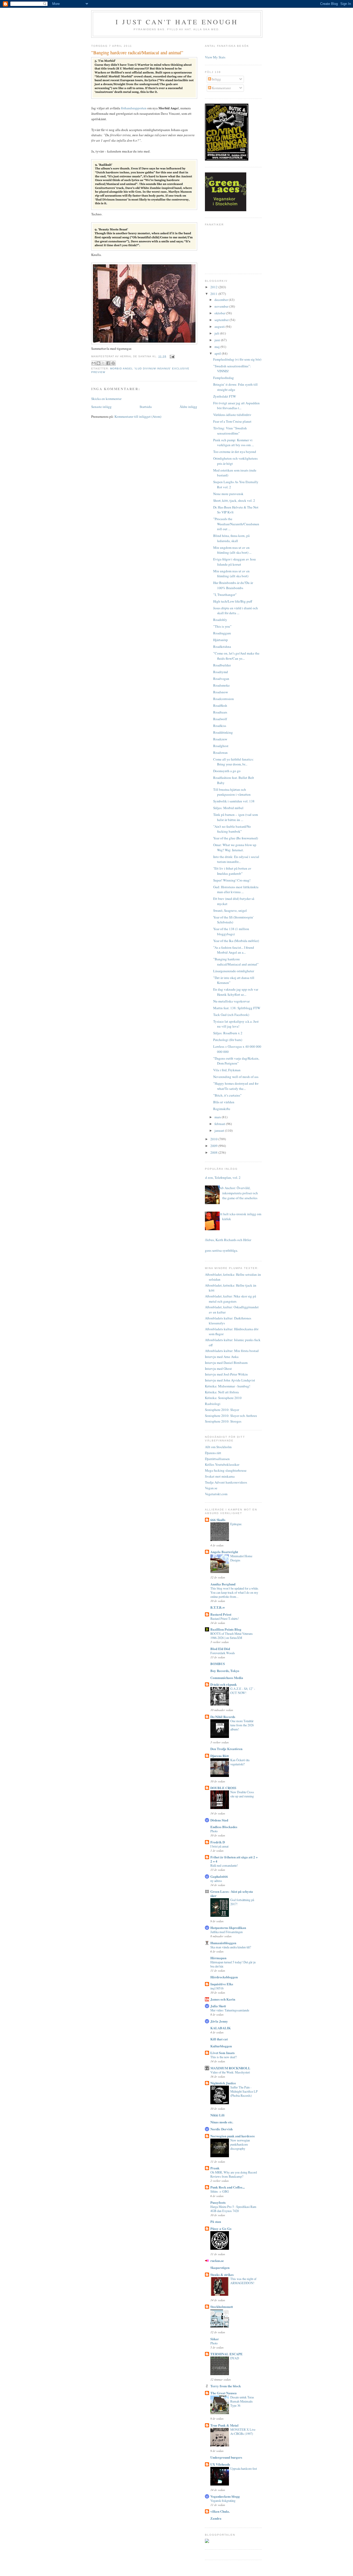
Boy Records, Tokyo (225, 1671)
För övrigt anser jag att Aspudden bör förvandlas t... (236, 406)
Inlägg (216, 79)
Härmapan (218, 1958)
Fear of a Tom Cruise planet (232, 421)
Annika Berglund (223, 1584)
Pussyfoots (218, 2202)
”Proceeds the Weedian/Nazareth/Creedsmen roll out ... (236, 524)
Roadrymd (221, 672)
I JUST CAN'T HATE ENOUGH (177, 22)
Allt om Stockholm (218, 1447)
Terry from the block (226, 2386)
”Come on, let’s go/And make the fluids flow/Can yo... (236, 656)
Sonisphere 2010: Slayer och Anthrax (231, 1416)
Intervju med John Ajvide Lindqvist (230, 1380)
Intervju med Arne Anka (222, 1357)
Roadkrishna (222, 647)
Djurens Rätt (220, 1756)
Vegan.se (211, 1488)
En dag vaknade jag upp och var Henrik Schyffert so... (236, 992)
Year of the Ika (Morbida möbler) (236, 941)
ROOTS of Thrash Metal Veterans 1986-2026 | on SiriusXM (232, 1636)
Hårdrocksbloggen (224, 1977)
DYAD (235, 2358)
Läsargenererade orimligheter (234, 971)
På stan (216, 2221)
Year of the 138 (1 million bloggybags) (231, 931)
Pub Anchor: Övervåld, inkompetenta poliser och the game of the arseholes (238, 1193)
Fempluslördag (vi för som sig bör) (237, 359)
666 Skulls (218, 1520)
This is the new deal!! (224, 2057)
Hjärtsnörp (221, 640)
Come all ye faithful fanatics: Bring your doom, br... (233, 762)
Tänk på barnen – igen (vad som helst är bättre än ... (236, 817)
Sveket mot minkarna (220, 1476)
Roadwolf (220, 719)
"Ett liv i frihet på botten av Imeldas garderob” (232, 871)
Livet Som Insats (222, 2053)
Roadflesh (220, 705)
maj (217, 347)
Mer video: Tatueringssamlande (230, 2010)
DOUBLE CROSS (223, 1788)
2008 (214, 1152)
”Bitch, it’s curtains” (227, 1095)
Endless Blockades (224, 1827)
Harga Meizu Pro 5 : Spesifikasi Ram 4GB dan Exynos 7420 (233, 2209)
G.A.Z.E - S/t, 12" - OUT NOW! (243, 1691)
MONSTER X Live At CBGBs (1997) (243, 2431)
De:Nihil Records (223, 1717)
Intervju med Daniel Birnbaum (226, 1363)
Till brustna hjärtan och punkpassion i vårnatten (232, 792)
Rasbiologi (213, 1404)
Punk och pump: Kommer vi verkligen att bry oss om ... (233, 443)
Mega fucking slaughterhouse (226, 1470)
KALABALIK (221, 2028)
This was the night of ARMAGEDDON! (243, 2281)
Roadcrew (220, 739)
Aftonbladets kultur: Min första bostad (232, 1351)
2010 (214, 1139)
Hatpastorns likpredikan (228, 1928)
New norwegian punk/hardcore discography (240, 2144)
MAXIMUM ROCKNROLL (230, 2068)
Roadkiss (220, 726)
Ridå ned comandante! (224, 1865)
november (222, 306)
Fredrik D (218, 1842)
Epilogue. (236, 1524)
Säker (215, 2339)
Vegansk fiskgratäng (223, 2501)
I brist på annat (219, 1846)
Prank (215, 2168)
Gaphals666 (219, 1876)
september (222, 320)
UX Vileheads (220, 2464)
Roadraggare (222, 633)
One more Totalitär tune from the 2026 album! (242, 1725)
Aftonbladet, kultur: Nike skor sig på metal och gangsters (231, 1299)
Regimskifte (222, 1109)
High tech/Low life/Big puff (233, 601)
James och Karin (223, 1999)
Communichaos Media (227, 1678)
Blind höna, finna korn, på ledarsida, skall (231, 538)
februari (220, 1124)
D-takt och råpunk (224, 1684)
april (218, 353)
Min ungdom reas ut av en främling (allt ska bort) (231, 574)
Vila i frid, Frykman (227, 1070)
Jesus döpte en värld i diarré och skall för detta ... (236, 611)
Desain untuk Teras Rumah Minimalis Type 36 (242, 2401)
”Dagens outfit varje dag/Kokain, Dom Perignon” (236, 1061)
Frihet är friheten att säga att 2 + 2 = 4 (234, 1859)
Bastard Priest (221, 1614)
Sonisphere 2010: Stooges (223, 1421)
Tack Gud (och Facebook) (231, 1015)
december (222, 300)
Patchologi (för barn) (228, 1040)
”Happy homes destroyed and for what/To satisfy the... (236, 1086)
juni (218, 340)
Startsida (146, 407)
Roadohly (220, 620)
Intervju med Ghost (218, 1369)
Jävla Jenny (219, 2021)
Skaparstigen (220, 2267)
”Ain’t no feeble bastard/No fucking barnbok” (232, 829)
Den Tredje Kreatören (226, 1749)
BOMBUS (218, 1664)
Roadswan (220, 753)
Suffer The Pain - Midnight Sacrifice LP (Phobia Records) (244, 2091)
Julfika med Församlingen (227, 1932)
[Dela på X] (103, 363)
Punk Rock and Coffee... (228, 2187)
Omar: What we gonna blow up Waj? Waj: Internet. (235, 847)
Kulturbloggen (221, 2046)
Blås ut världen (224, 1102)
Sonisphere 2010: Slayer (222, 1410)
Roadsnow (221, 692)
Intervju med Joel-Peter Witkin (226, 1374)
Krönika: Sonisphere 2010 (223, 1398)
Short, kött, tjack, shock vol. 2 (234, 500)
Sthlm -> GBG (220, 2191)
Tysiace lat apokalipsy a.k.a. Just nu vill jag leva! (236, 1024)
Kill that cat (219, 2039)
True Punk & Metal (224, 2425)
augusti (220, 326)
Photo (214, 1831)
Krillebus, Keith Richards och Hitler (226, 1240)
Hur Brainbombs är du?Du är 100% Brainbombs (233, 585)
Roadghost (221, 746)
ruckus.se (217, 2260)
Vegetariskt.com (216, 1494)
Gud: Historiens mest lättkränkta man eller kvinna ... (236, 890)
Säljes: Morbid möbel (228, 808)
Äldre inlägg (188, 407)
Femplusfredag (224, 378)
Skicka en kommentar (106, 399)
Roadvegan (221, 679)
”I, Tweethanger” (225, 595)
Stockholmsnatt (222, 2307)
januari (220, 1130)
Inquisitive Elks (222, 1984)
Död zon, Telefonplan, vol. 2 (221, 1177)
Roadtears (220, 712)
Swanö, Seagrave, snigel (230, 910)
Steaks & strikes (222, 2274)
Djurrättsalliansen (217, 1459)
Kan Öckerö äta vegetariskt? (240, 1762)
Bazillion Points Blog (226, 1629)
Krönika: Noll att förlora (222, 1392)
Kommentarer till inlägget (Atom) (138, 416)
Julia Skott (218, 2006)
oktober (220, 313)
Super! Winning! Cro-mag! (232, 880)
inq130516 (217, 1988)
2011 (214, 294)
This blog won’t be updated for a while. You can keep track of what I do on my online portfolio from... (235, 1592)
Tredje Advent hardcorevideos (226, 1482)
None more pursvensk (228, 494)
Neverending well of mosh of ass (236, 1077)
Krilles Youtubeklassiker (222, 1464)
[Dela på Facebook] (108, 363)
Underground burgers (226, 2457)
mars (218, 1117)
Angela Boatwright (224, 1552)
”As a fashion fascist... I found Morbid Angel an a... (234, 950)
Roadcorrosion (224, 699)
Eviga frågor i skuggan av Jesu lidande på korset (235, 562)
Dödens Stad (219, 1820)
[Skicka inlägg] (171, 356)
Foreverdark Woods (223, 1653)
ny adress (216, 1881)
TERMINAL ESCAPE (227, 2354)
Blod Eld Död (220, 1649)
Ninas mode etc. (222, 2122)
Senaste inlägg (101, 407)
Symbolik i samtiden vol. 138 (234, 801)
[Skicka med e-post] (94, 363)
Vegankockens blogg (225, 2496)
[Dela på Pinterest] (113, 363)
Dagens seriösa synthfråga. (220, 1250)
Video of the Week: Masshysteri (230, 2072)
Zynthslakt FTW (225, 396)
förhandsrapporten (134, 108)
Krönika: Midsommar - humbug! (228, 1386)
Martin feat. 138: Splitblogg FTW (237, 1008)
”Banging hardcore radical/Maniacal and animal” (236, 962)
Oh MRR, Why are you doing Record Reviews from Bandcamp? (234, 2174)
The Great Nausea (224, 2393)
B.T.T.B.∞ (218, 1607)
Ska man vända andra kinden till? (231, 1947)
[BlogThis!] (98, 363)
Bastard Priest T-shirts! (225, 1618)
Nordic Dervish (221, 2129)
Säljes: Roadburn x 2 (228, 1033)
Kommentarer (221, 88)
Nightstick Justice (223, 2083)
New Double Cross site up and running (242, 1794)
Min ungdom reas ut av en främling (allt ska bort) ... (232, 550)
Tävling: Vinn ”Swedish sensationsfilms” (230, 431)
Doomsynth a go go (227, 771)
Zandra (216, 2518)
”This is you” (222, 626)
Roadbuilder (222, 665)
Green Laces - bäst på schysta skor (232, 1893)
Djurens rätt (213, 1453)
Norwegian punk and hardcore (233, 2136)
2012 (214, 287)
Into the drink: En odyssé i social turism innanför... (236, 859)
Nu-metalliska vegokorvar (231, 1001)
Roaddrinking (223, 732)
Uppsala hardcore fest (244, 2468)
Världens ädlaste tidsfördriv (232, 415)
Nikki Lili (217, 2115)
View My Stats (215, 57)
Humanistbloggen (223, 1943)
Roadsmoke (221, 685)
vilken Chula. (220, 2511)
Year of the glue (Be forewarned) (236, 838)
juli (217, 333)
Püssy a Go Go (221, 2228)
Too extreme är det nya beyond (235, 452)
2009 (214, 1146)
